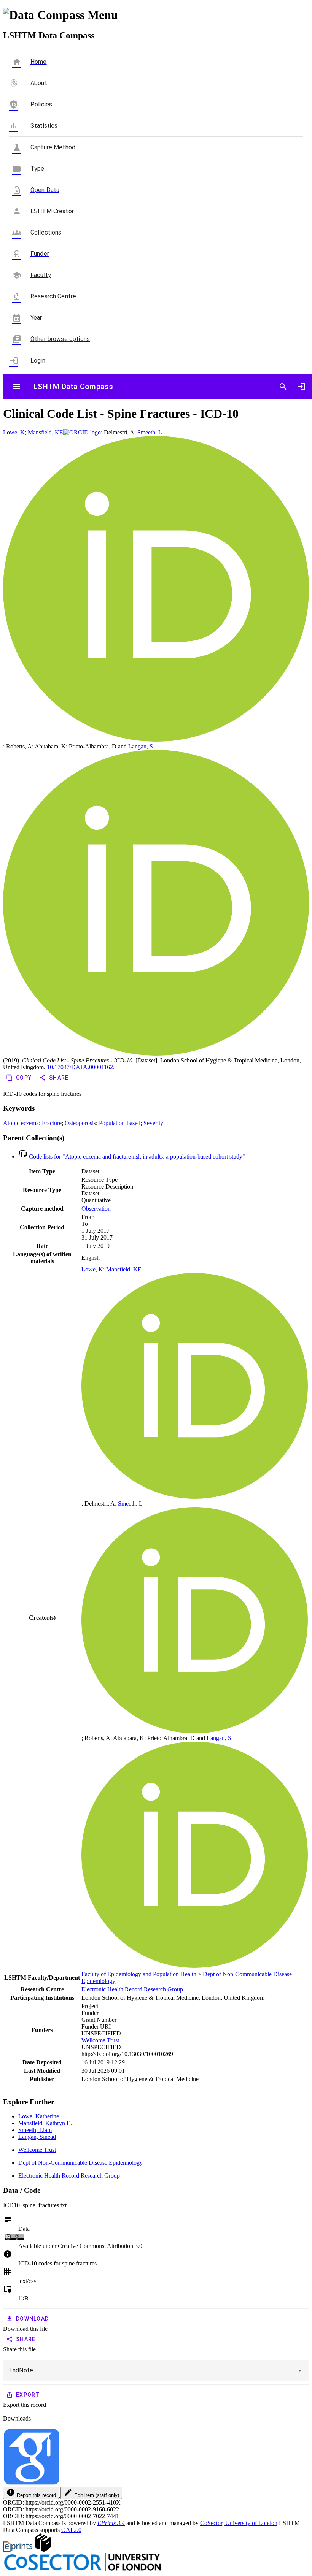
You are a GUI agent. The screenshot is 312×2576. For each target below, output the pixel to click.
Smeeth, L (150, 432)
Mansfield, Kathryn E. (45, 2123)
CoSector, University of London (239, 2523)
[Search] (283, 387)
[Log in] (301, 387)
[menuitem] (156, 83)
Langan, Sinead (37, 2137)
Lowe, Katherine (39, 2116)
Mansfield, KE (45, 432)
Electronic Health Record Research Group (132, 1989)
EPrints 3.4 (111, 2523)
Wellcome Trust (100, 2040)
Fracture (52, 1123)
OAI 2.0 (71, 2530)
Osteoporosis (80, 1123)
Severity (153, 1123)
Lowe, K (14, 432)
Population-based (120, 1123)
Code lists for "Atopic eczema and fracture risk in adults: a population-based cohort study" (137, 1156)
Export (28, 2395)
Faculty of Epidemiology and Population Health (139, 1974)
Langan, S (141, 746)
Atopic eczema (21, 1123)
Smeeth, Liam (35, 2130)
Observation (96, 1209)
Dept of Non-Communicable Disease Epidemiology (80, 2163)
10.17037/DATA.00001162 (80, 1067)
